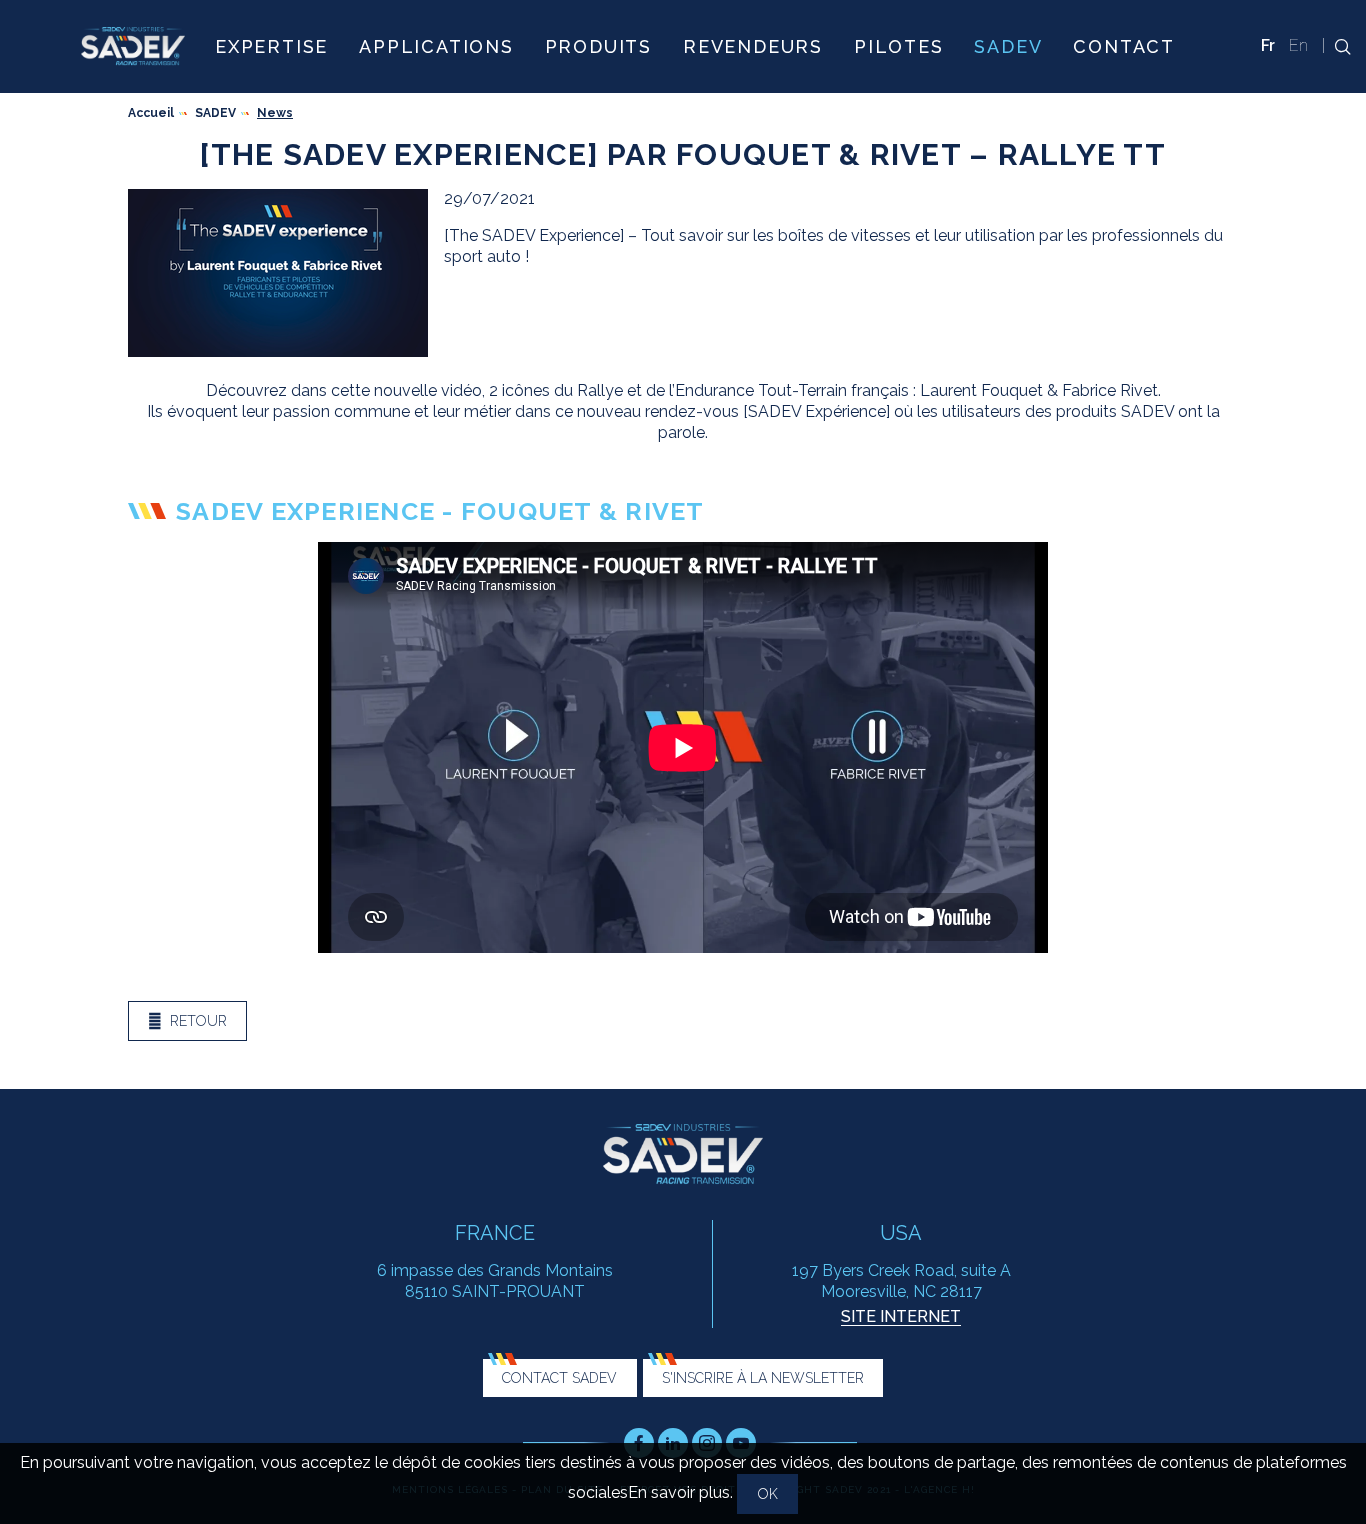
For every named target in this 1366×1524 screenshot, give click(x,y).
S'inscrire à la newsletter (763, 1378)
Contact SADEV (559, 1378)
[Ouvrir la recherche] (1337, 46)
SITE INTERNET (901, 1316)
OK (768, 1494)
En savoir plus (679, 1492)
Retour (198, 1021)
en (1298, 45)
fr (1268, 45)
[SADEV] (133, 46)
